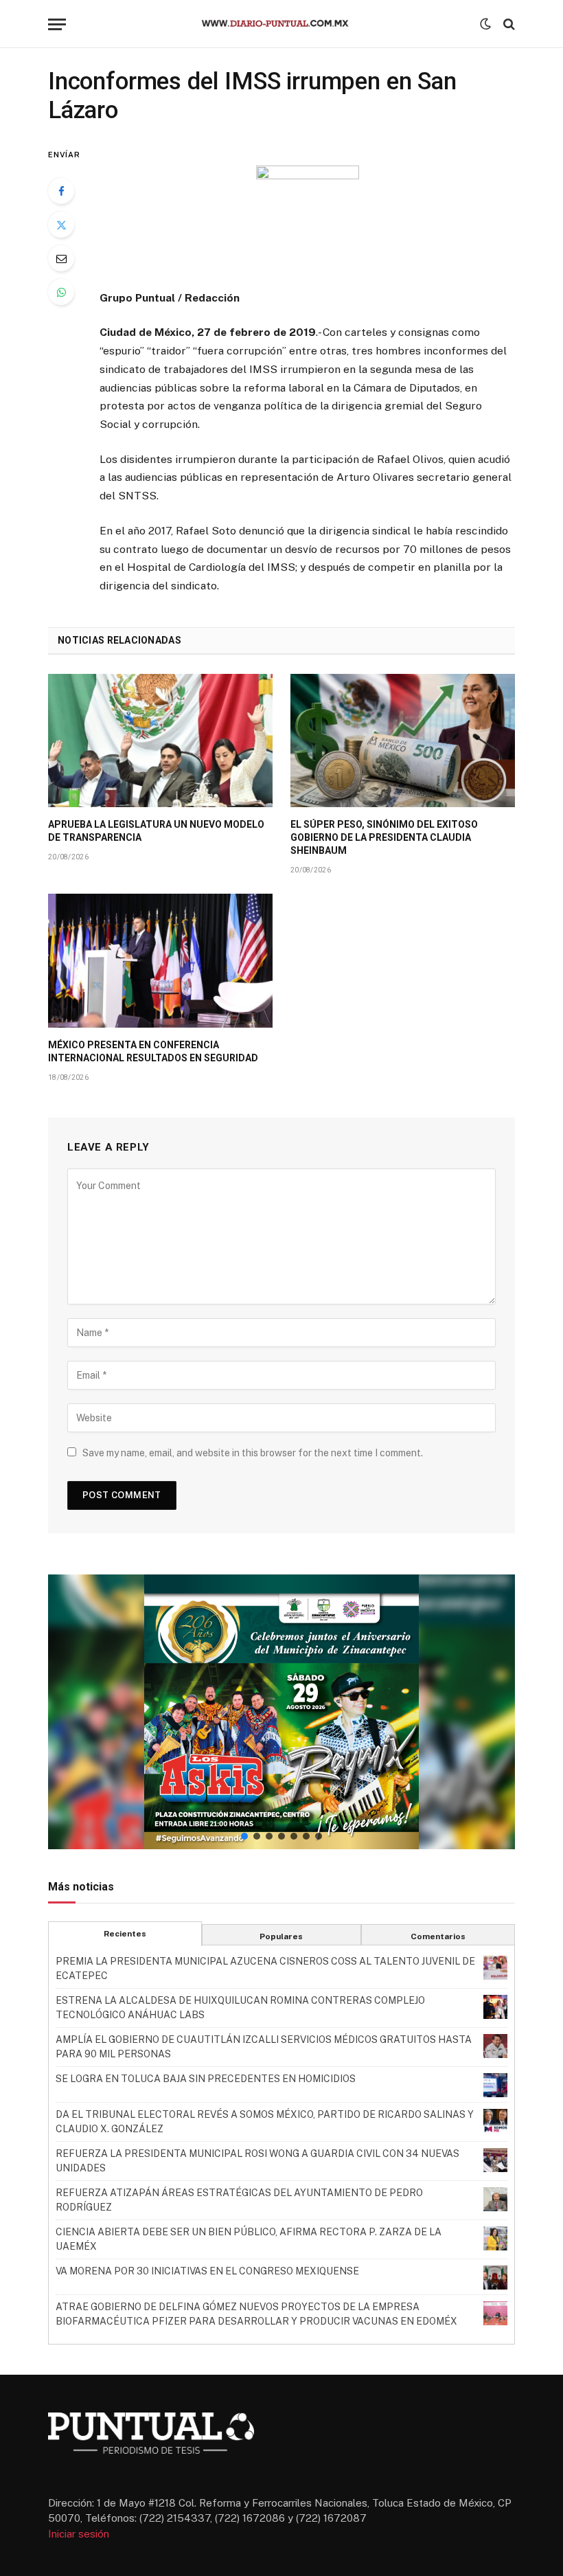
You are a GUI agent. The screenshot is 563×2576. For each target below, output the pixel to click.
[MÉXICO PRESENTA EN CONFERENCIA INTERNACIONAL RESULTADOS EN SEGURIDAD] (160, 961)
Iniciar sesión (79, 2534)
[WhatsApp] (61, 292)
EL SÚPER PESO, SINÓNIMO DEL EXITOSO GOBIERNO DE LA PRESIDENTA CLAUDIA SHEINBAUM (384, 837)
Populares (281, 1936)
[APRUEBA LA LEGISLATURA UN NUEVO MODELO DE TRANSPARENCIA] (160, 741)
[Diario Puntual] (281, 24)
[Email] (61, 258)
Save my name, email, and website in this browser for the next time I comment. (253, 1453)
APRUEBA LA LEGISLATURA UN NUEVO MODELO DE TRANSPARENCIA (156, 831)
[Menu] (57, 24)
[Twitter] (61, 225)
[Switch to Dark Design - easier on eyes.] (485, 24)
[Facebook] (61, 191)
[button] (281, 1712)
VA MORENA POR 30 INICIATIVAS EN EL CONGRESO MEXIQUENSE (207, 2271)
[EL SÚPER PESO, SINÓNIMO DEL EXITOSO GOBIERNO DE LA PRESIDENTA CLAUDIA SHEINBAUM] (403, 741)
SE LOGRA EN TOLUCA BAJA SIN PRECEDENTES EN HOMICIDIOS (206, 2079)
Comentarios (438, 1936)
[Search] (508, 24)
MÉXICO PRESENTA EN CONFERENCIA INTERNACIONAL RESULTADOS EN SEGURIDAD (153, 1051)
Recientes (125, 1934)
